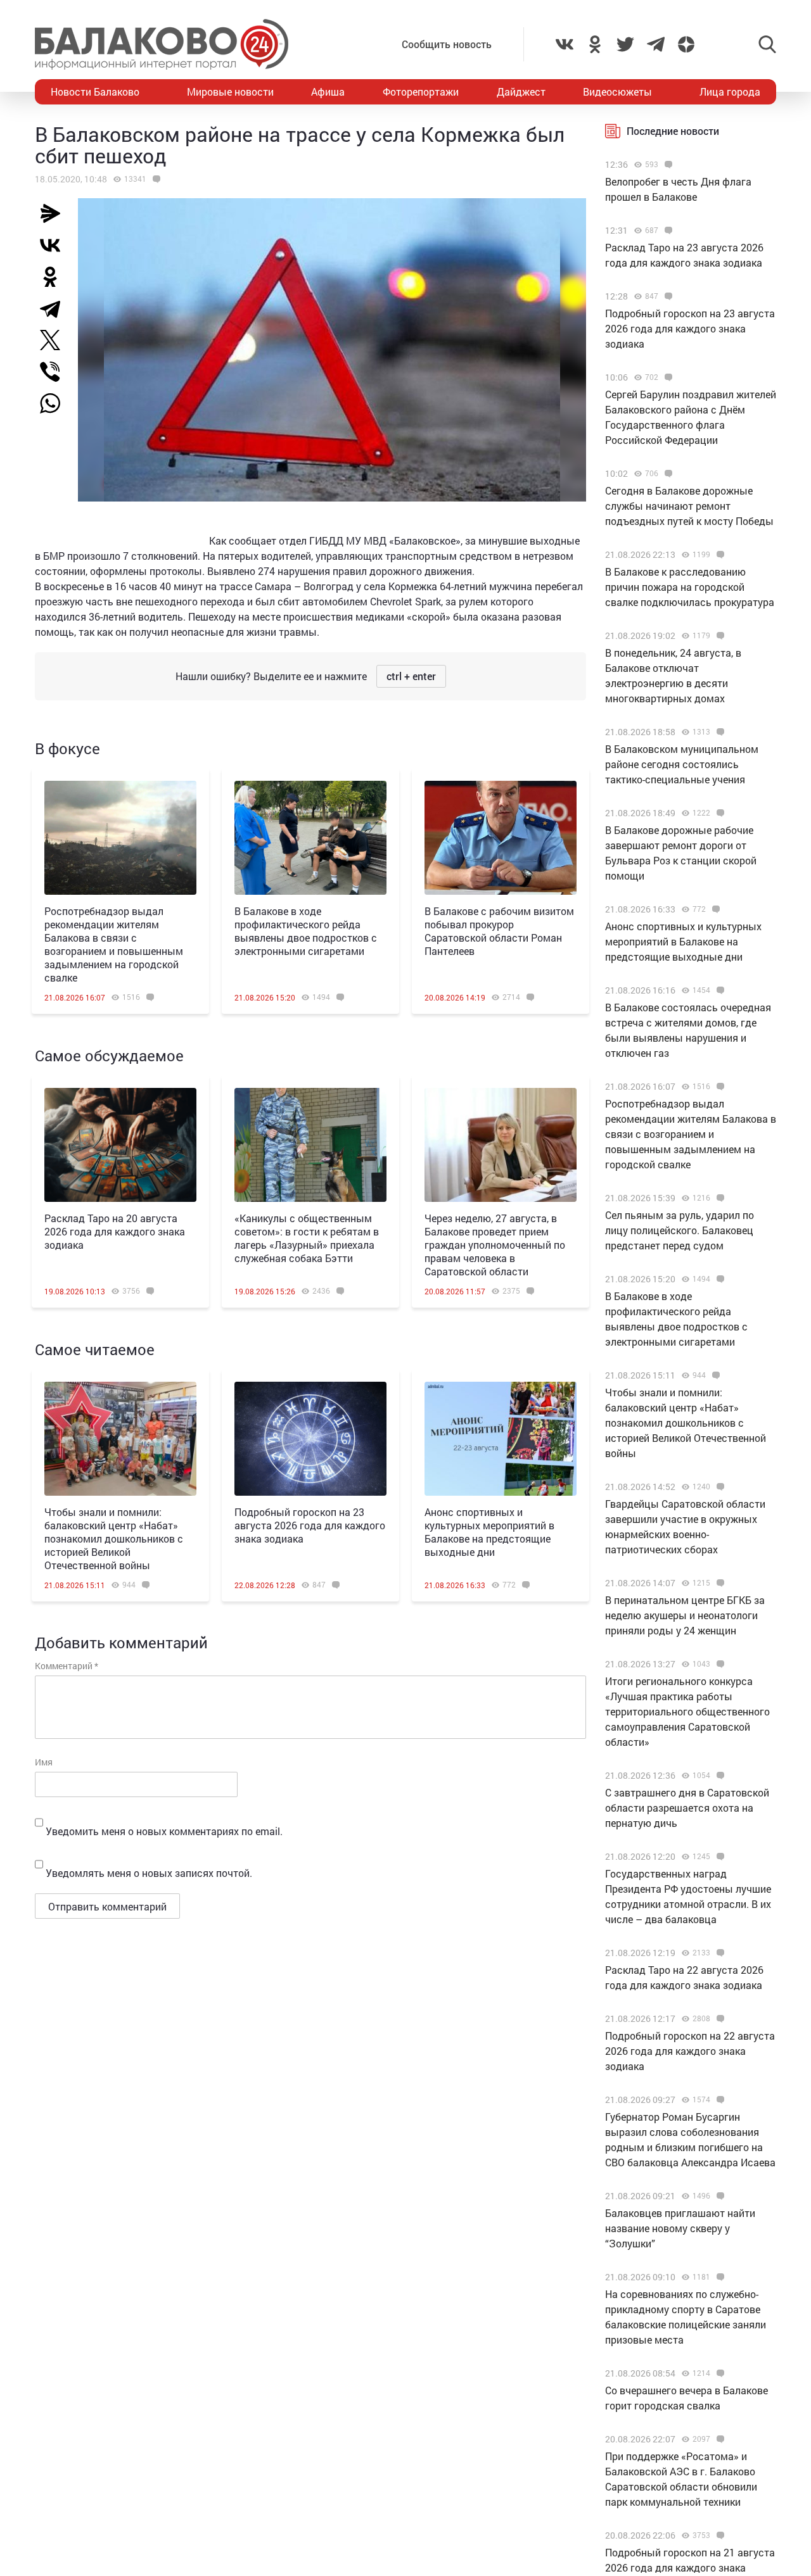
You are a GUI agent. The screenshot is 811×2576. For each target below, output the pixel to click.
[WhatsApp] (56, 403)
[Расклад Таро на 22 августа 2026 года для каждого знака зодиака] (719, 1953)
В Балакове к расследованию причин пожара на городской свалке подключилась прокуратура (690, 587)
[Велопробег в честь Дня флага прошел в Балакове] (667, 165)
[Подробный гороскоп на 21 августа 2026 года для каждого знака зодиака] (719, 2535)
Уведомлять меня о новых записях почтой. (149, 1873)
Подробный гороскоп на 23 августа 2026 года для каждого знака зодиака (310, 1525)
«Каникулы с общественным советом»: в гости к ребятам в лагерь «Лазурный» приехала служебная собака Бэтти (307, 1238)
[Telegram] (55, 308)
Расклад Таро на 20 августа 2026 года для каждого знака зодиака (115, 1231)
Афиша (328, 92)
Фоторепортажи (421, 92)
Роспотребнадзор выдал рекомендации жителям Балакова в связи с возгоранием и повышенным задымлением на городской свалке (114, 944)
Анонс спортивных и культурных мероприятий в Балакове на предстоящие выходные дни (489, 1532)
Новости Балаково (95, 92)
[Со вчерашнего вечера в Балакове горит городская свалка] (719, 2373)
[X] (55, 340)
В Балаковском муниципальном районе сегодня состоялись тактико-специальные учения (682, 764)
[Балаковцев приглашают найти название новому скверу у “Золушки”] (719, 2196)
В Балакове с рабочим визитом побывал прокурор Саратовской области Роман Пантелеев (499, 931)
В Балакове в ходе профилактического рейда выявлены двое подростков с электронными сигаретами (306, 931)
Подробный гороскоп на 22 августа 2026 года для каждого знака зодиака (690, 2051)
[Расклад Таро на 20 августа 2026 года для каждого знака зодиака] (120, 1145)
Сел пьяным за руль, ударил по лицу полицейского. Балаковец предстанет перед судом (680, 1230)
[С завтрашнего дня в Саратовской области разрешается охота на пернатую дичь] (719, 1776)
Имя (44, 1762)
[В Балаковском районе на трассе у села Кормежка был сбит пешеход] (155, 179)
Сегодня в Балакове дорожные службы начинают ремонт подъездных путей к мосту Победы (689, 506)
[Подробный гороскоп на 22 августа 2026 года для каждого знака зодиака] (719, 2019)
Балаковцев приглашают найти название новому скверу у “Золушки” (680, 2228)
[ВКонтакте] (55, 245)
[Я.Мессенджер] (55, 213)
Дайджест (521, 92)
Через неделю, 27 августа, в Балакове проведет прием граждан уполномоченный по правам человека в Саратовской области (495, 1245)
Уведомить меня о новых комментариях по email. (164, 1831)
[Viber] (55, 372)
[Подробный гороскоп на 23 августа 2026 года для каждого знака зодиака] (310, 1439)
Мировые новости (230, 92)
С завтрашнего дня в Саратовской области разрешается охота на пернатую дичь (687, 1808)
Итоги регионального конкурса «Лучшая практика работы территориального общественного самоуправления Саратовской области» (687, 1711)
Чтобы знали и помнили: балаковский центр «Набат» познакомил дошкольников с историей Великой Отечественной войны (114, 1538)
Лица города (730, 92)
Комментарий (67, 1666)
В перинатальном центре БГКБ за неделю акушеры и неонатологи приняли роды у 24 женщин (685, 1615)
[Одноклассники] (55, 277)
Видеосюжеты (617, 92)
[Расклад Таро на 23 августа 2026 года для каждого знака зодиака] (667, 230)
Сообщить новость (447, 44)
